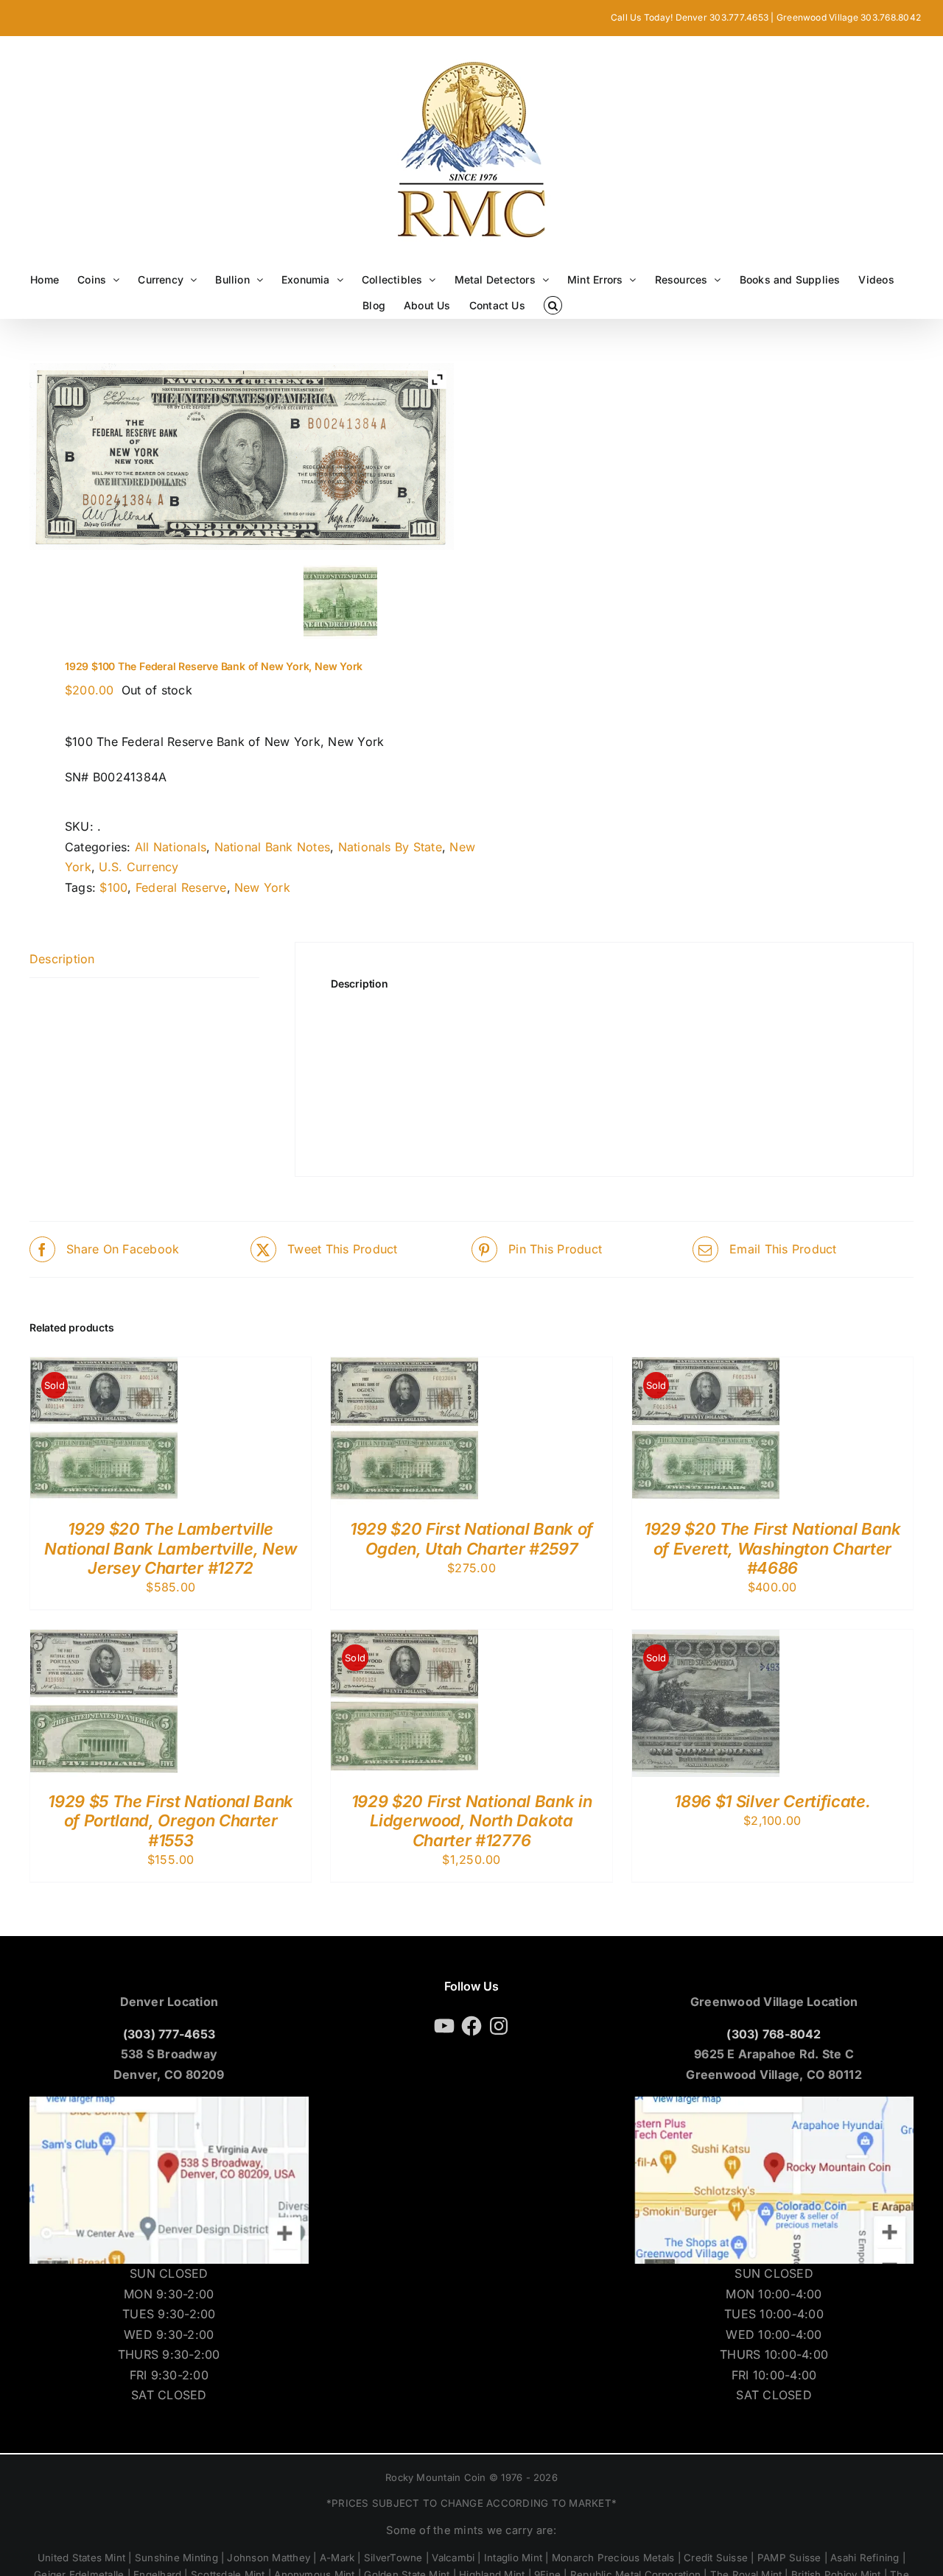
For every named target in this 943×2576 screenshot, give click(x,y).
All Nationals (171, 847)
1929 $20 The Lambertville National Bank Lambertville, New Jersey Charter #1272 (171, 1548)
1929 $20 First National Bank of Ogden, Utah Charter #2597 (471, 1538)
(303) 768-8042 (774, 2034)
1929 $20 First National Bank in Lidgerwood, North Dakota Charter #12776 (472, 1821)
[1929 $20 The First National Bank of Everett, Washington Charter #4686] (706, 1367)
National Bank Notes (273, 847)
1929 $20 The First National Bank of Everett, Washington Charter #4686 (772, 1548)
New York (262, 887)
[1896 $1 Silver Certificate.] (706, 1639)
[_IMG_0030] (133, 599)
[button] (553, 305)
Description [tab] (62, 959)
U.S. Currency (139, 867)
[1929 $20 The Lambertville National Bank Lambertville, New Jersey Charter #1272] (104, 1367)
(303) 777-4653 (169, 2034)
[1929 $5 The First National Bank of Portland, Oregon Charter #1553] (104, 1639)
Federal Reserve (181, 887)
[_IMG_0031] (341, 602)
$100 (113, 887)
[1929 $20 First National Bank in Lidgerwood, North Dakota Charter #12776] (404, 1639)
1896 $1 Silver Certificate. (772, 1801)
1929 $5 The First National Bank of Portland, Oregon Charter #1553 (171, 1821)
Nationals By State (390, 847)
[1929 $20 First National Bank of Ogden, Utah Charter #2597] (404, 1367)
